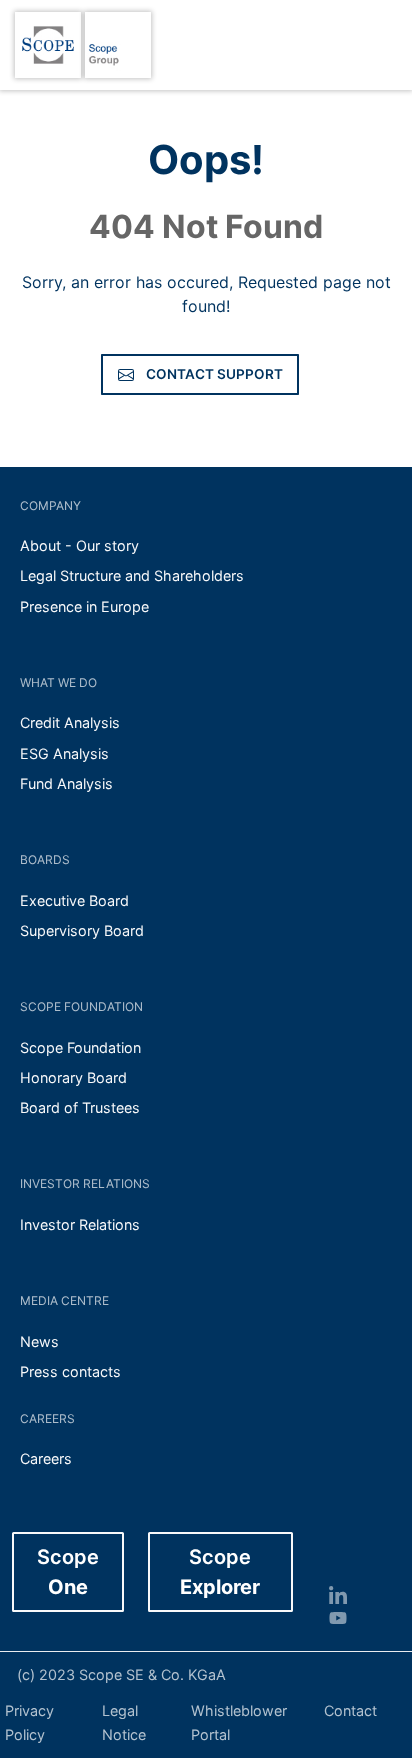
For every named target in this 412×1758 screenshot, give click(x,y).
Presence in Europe (84, 606)
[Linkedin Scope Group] (346, 1594)
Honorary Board (73, 1077)
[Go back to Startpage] (48, 45)
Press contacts (70, 1371)
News (39, 1341)
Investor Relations (80, 1224)
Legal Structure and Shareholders (132, 575)
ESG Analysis (64, 753)
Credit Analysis (70, 722)
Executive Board (74, 900)
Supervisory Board (82, 930)
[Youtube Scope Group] (346, 1616)
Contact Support (214, 374)
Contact (350, 1710)
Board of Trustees (80, 1107)
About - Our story (79, 545)
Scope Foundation (80, 1047)
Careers (46, 1458)
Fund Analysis (66, 783)
